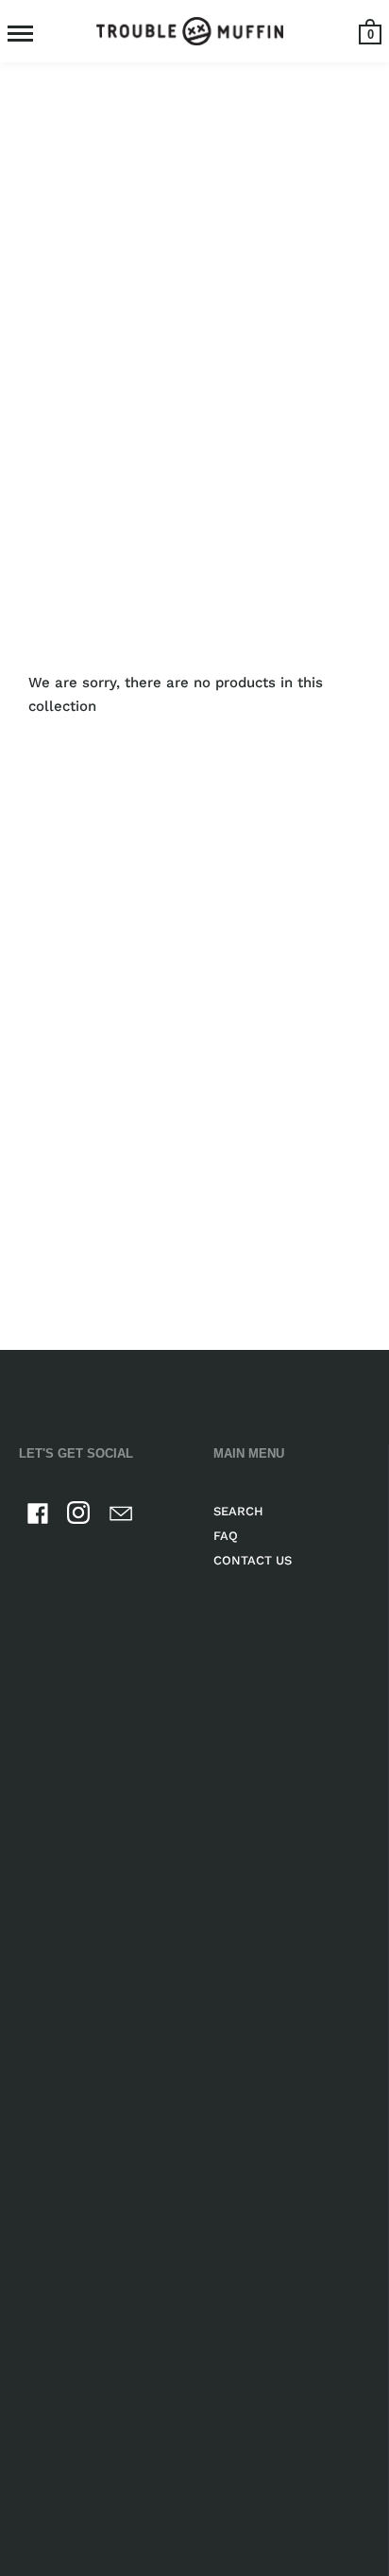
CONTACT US (253, 1560)
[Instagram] (79, 1517)
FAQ (226, 1536)
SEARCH (238, 1511)
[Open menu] (20, 33)
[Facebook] (38, 1517)
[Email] (121, 1517)
